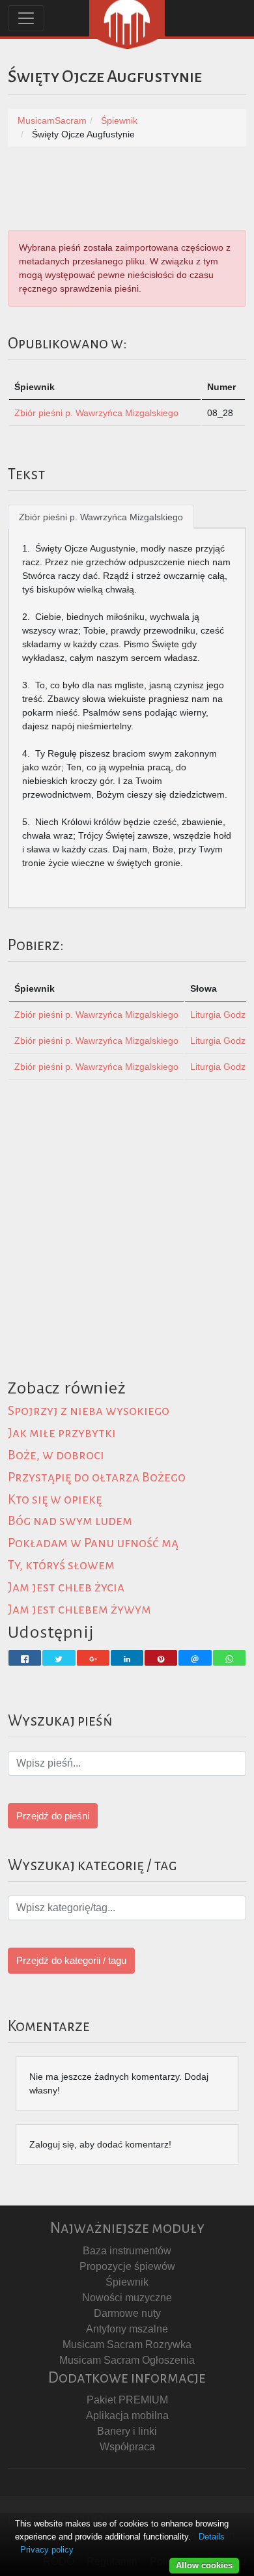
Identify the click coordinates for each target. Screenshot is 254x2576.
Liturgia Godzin (221, 1015)
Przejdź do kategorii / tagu (71, 1960)
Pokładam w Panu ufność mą (93, 1543)
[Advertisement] (127, 1246)
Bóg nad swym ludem (70, 1521)
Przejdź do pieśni (53, 1816)
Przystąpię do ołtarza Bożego (97, 1477)
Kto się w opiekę (55, 1499)
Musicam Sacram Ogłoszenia (127, 2360)
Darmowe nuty (127, 2313)
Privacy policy (47, 2550)
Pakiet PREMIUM (127, 2400)
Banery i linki (127, 2431)
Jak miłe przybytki (62, 1433)
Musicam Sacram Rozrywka (127, 2345)
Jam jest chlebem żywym (79, 1609)
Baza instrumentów (127, 2251)
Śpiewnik (127, 2282)
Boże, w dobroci (56, 1455)
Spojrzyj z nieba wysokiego (89, 1411)
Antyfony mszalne (127, 2329)
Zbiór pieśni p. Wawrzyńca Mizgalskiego (96, 413)
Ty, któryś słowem (61, 1565)
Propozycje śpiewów (127, 2266)
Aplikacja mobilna (127, 2415)
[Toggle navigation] (26, 18)
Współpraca (127, 2447)
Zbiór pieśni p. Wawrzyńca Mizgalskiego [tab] (101, 517)
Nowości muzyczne (127, 2298)
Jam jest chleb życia (66, 1587)
